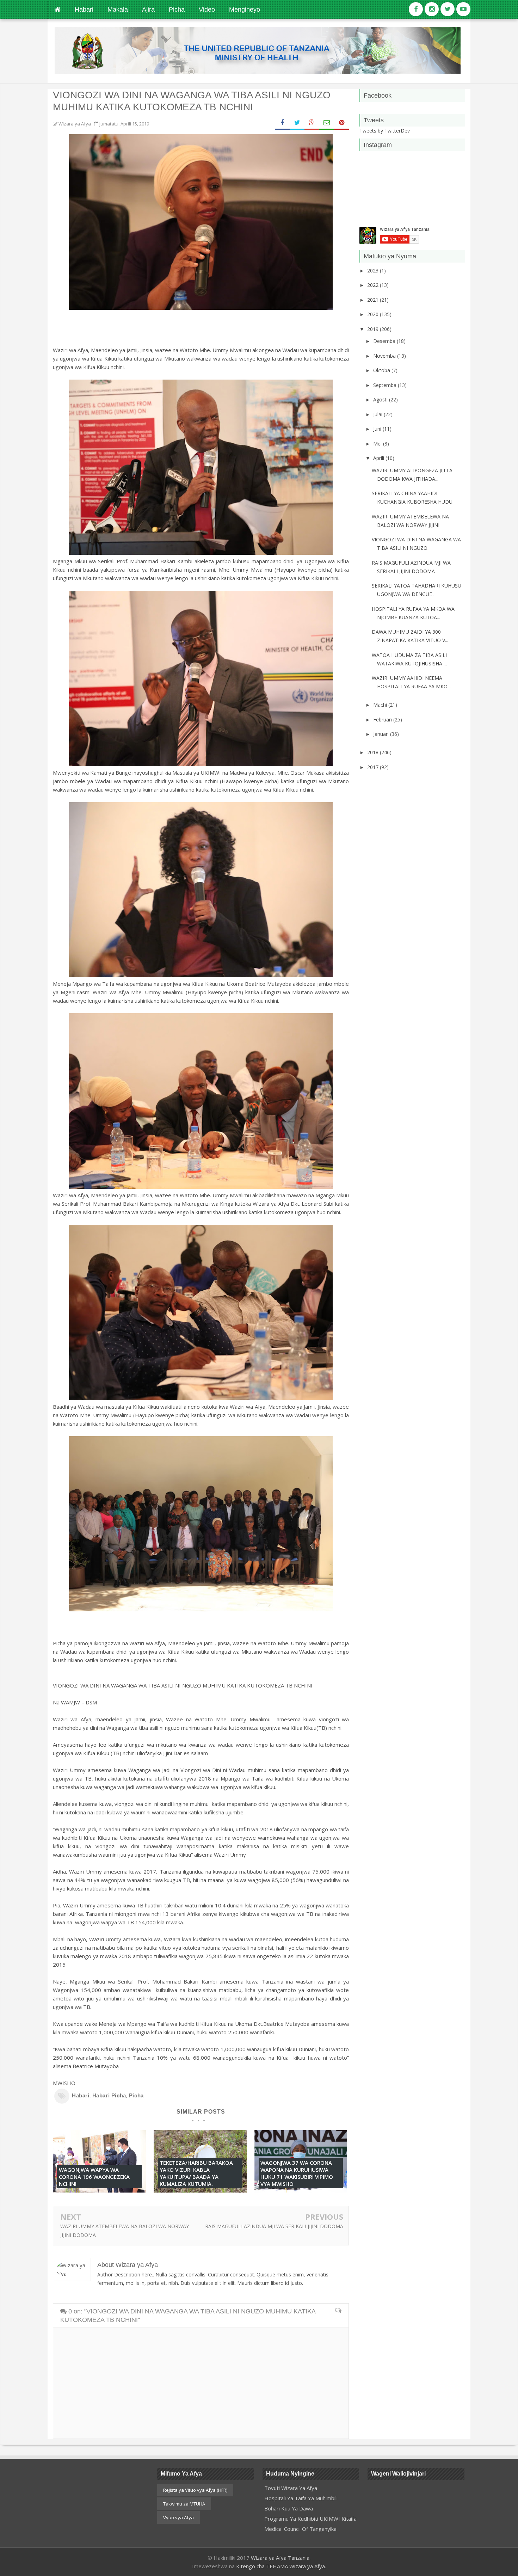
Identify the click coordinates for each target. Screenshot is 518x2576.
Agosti (381, 399)
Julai (378, 414)
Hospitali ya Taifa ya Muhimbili (301, 2498)
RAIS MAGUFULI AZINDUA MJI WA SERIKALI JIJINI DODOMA (274, 2226)
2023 (374, 270)
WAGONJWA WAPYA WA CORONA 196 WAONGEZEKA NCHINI (94, 2177)
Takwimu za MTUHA (184, 2504)
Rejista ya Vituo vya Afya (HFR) (195, 2490)
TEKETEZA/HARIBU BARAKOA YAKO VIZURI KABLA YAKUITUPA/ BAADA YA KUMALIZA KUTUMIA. (196, 2173)
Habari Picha (109, 2095)
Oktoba (382, 370)
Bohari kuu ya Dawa (289, 2508)
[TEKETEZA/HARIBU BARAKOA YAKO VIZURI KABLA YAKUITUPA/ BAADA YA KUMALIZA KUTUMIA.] (200, 2190)
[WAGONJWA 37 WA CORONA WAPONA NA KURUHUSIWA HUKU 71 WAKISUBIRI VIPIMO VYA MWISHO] (301, 2190)
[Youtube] (463, 9)
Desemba (385, 341)
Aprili (379, 458)
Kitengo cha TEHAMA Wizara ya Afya (280, 2566)
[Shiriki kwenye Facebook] (282, 123)
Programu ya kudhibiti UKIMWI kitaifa (310, 2519)
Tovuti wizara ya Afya (291, 2488)
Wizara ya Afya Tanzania (280, 2558)
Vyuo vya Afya (178, 2517)
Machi (381, 705)
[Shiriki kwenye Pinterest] (341, 123)
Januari (382, 734)
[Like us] (416, 9)
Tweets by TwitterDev (385, 131)
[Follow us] (432, 9)
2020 (374, 314)
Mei (378, 444)
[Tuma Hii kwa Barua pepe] (327, 123)
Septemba (386, 385)
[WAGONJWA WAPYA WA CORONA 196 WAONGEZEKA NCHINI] (99, 2190)
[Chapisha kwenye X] (297, 123)
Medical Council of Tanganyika (300, 2529)
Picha (136, 2095)
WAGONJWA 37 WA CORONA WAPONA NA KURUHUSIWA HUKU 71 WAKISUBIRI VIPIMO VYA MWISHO (297, 2173)
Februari (383, 720)
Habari (81, 2095)
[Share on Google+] (312, 123)
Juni (378, 429)
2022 (374, 285)
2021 (374, 300)
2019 (374, 329)
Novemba (385, 356)
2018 (374, 752)
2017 (374, 767)
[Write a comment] (338, 2311)
